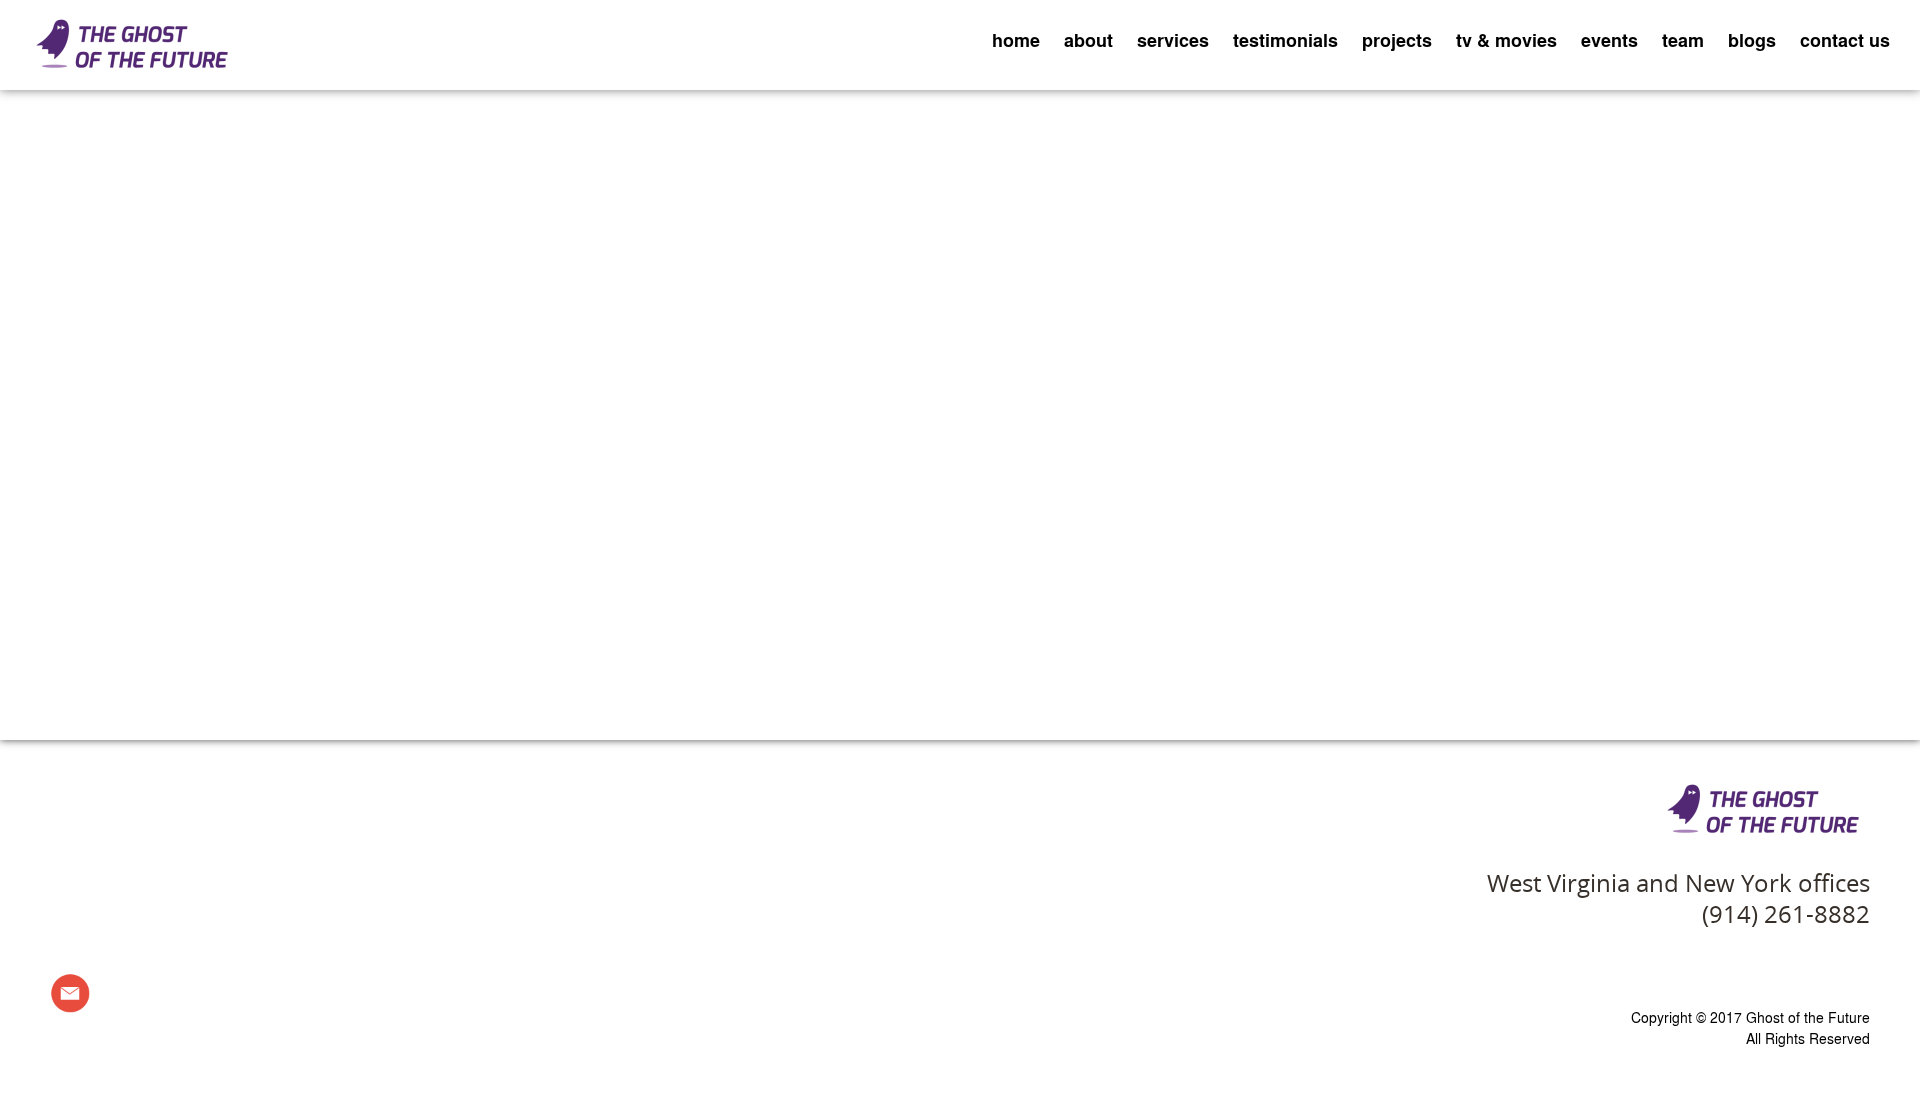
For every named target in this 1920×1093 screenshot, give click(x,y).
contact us (1845, 40)
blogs (1752, 40)
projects (1397, 40)
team (1683, 40)
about (1088, 40)
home (1016, 40)
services (1173, 40)
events (1609, 40)
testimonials (1285, 40)
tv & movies (1506, 40)
